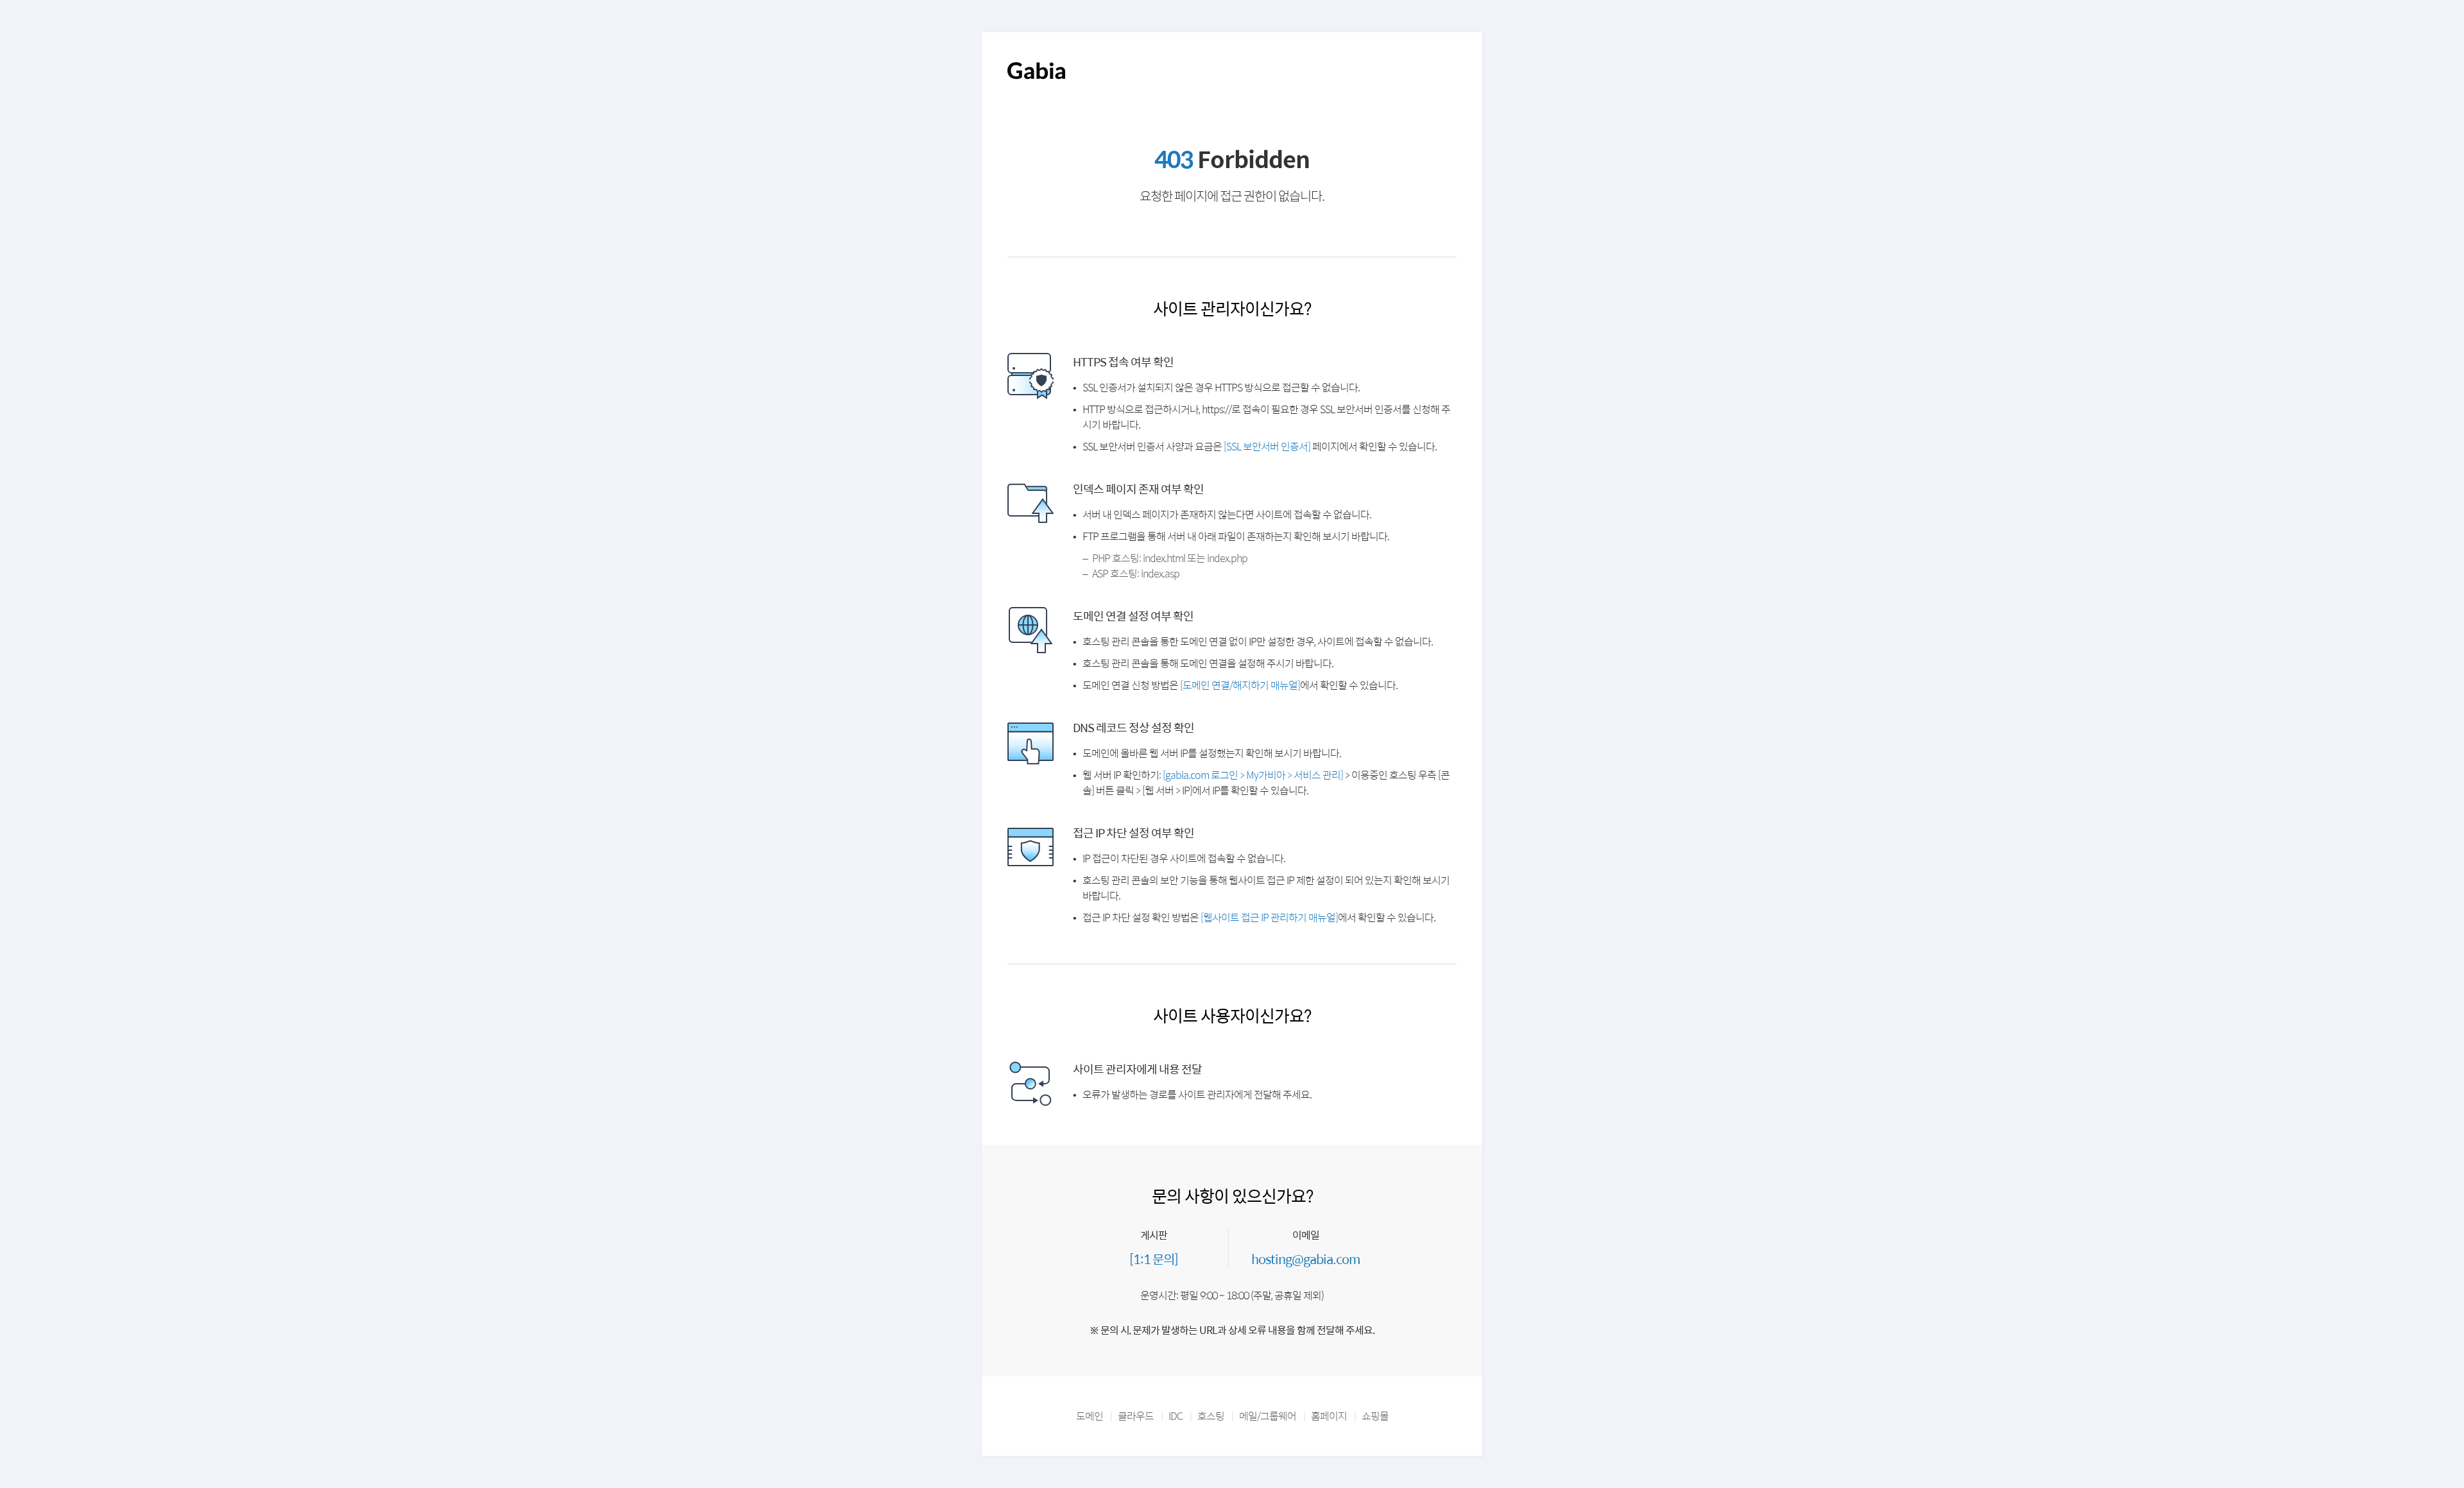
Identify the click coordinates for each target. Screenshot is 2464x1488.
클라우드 (1136, 1416)
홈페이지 (1329, 1416)
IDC (1176, 1416)
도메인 (1090, 1416)
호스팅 (1211, 1416)
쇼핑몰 (1375, 1416)
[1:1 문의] (1154, 1259)
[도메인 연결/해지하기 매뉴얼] (1240, 685)
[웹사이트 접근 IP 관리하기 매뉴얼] (1269, 917)
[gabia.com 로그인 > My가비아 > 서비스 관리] (1253, 775)
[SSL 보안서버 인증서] (1267, 446)
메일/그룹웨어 (1268, 1416)
